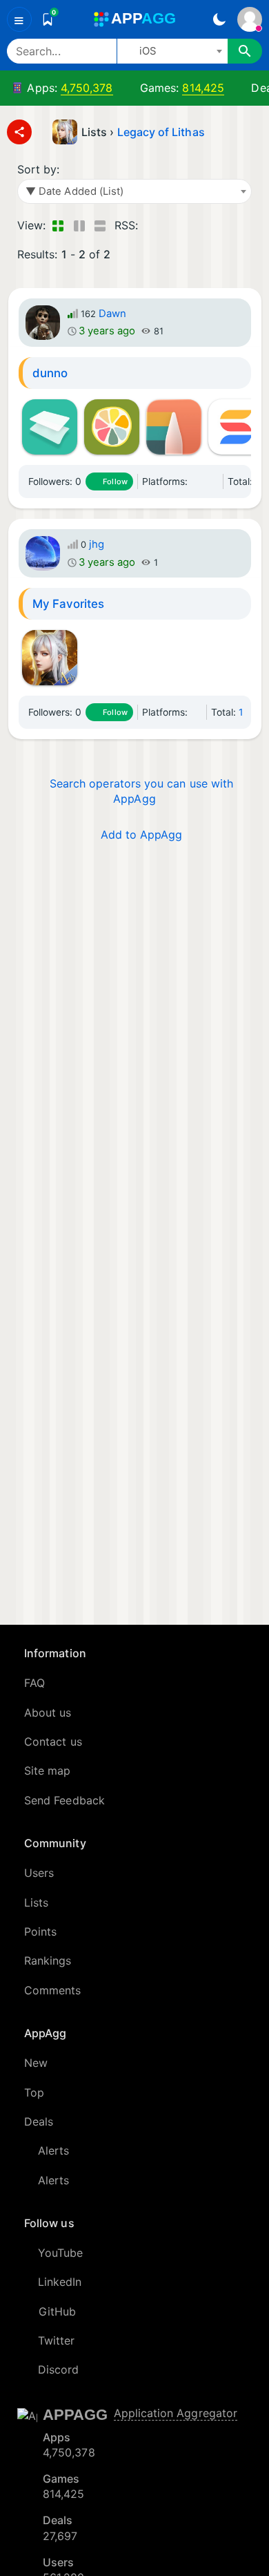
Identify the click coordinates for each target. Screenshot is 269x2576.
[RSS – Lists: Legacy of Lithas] (151, 225)
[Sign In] (250, 19)
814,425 (203, 88)
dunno (50, 373)
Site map (48, 1771)
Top (34, 2092)
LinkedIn (60, 2282)
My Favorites (69, 604)
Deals (39, 2121)
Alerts (53, 2150)
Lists (36, 1902)
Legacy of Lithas (161, 132)
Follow (115, 481)
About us (48, 1712)
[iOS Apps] (197, 481)
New (36, 2063)
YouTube (61, 2253)
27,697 (60, 2536)
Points (40, 1931)
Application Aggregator (176, 2413)
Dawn (112, 314)
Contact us (53, 1742)
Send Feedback (64, 1800)
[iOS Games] (213, 481)
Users (39, 1873)
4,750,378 (87, 88)
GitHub (57, 2311)
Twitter (57, 2340)
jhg (97, 544)
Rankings (48, 1960)
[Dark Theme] (219, 19)
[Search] (245, 51)
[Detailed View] (79, 225)
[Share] (19, 132)
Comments (53, 1990)
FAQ (34, 1683)
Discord (59, 2369)
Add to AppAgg (142, 834)
